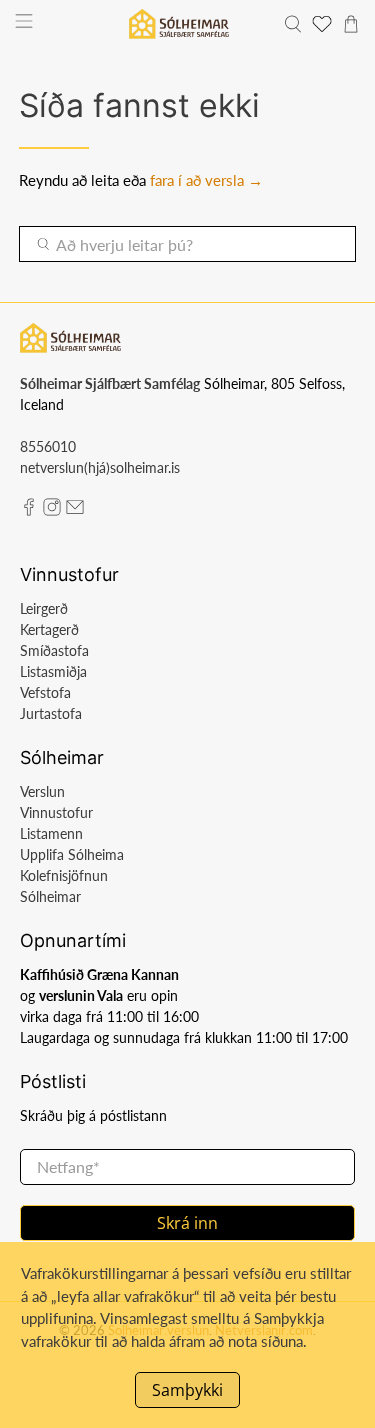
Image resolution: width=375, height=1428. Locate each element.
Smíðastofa (54, 650)
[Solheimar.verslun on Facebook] (29, 510)
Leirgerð (44, 608)
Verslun (42, 791)
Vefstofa (45, 692)
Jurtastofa (51, 713)
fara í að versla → (206, 180)
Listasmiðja (53, 671)
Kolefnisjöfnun (64, 875)
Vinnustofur (56, 812)
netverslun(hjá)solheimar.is (100, 467)
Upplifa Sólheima (72, 854)
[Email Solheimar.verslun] (75, 510)
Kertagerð (49, 629)
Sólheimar (50, 896)
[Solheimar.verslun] (179, 24)
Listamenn (51, 833)
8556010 (48, 446)
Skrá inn (187, 1223)
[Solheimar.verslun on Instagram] (52, 510)
